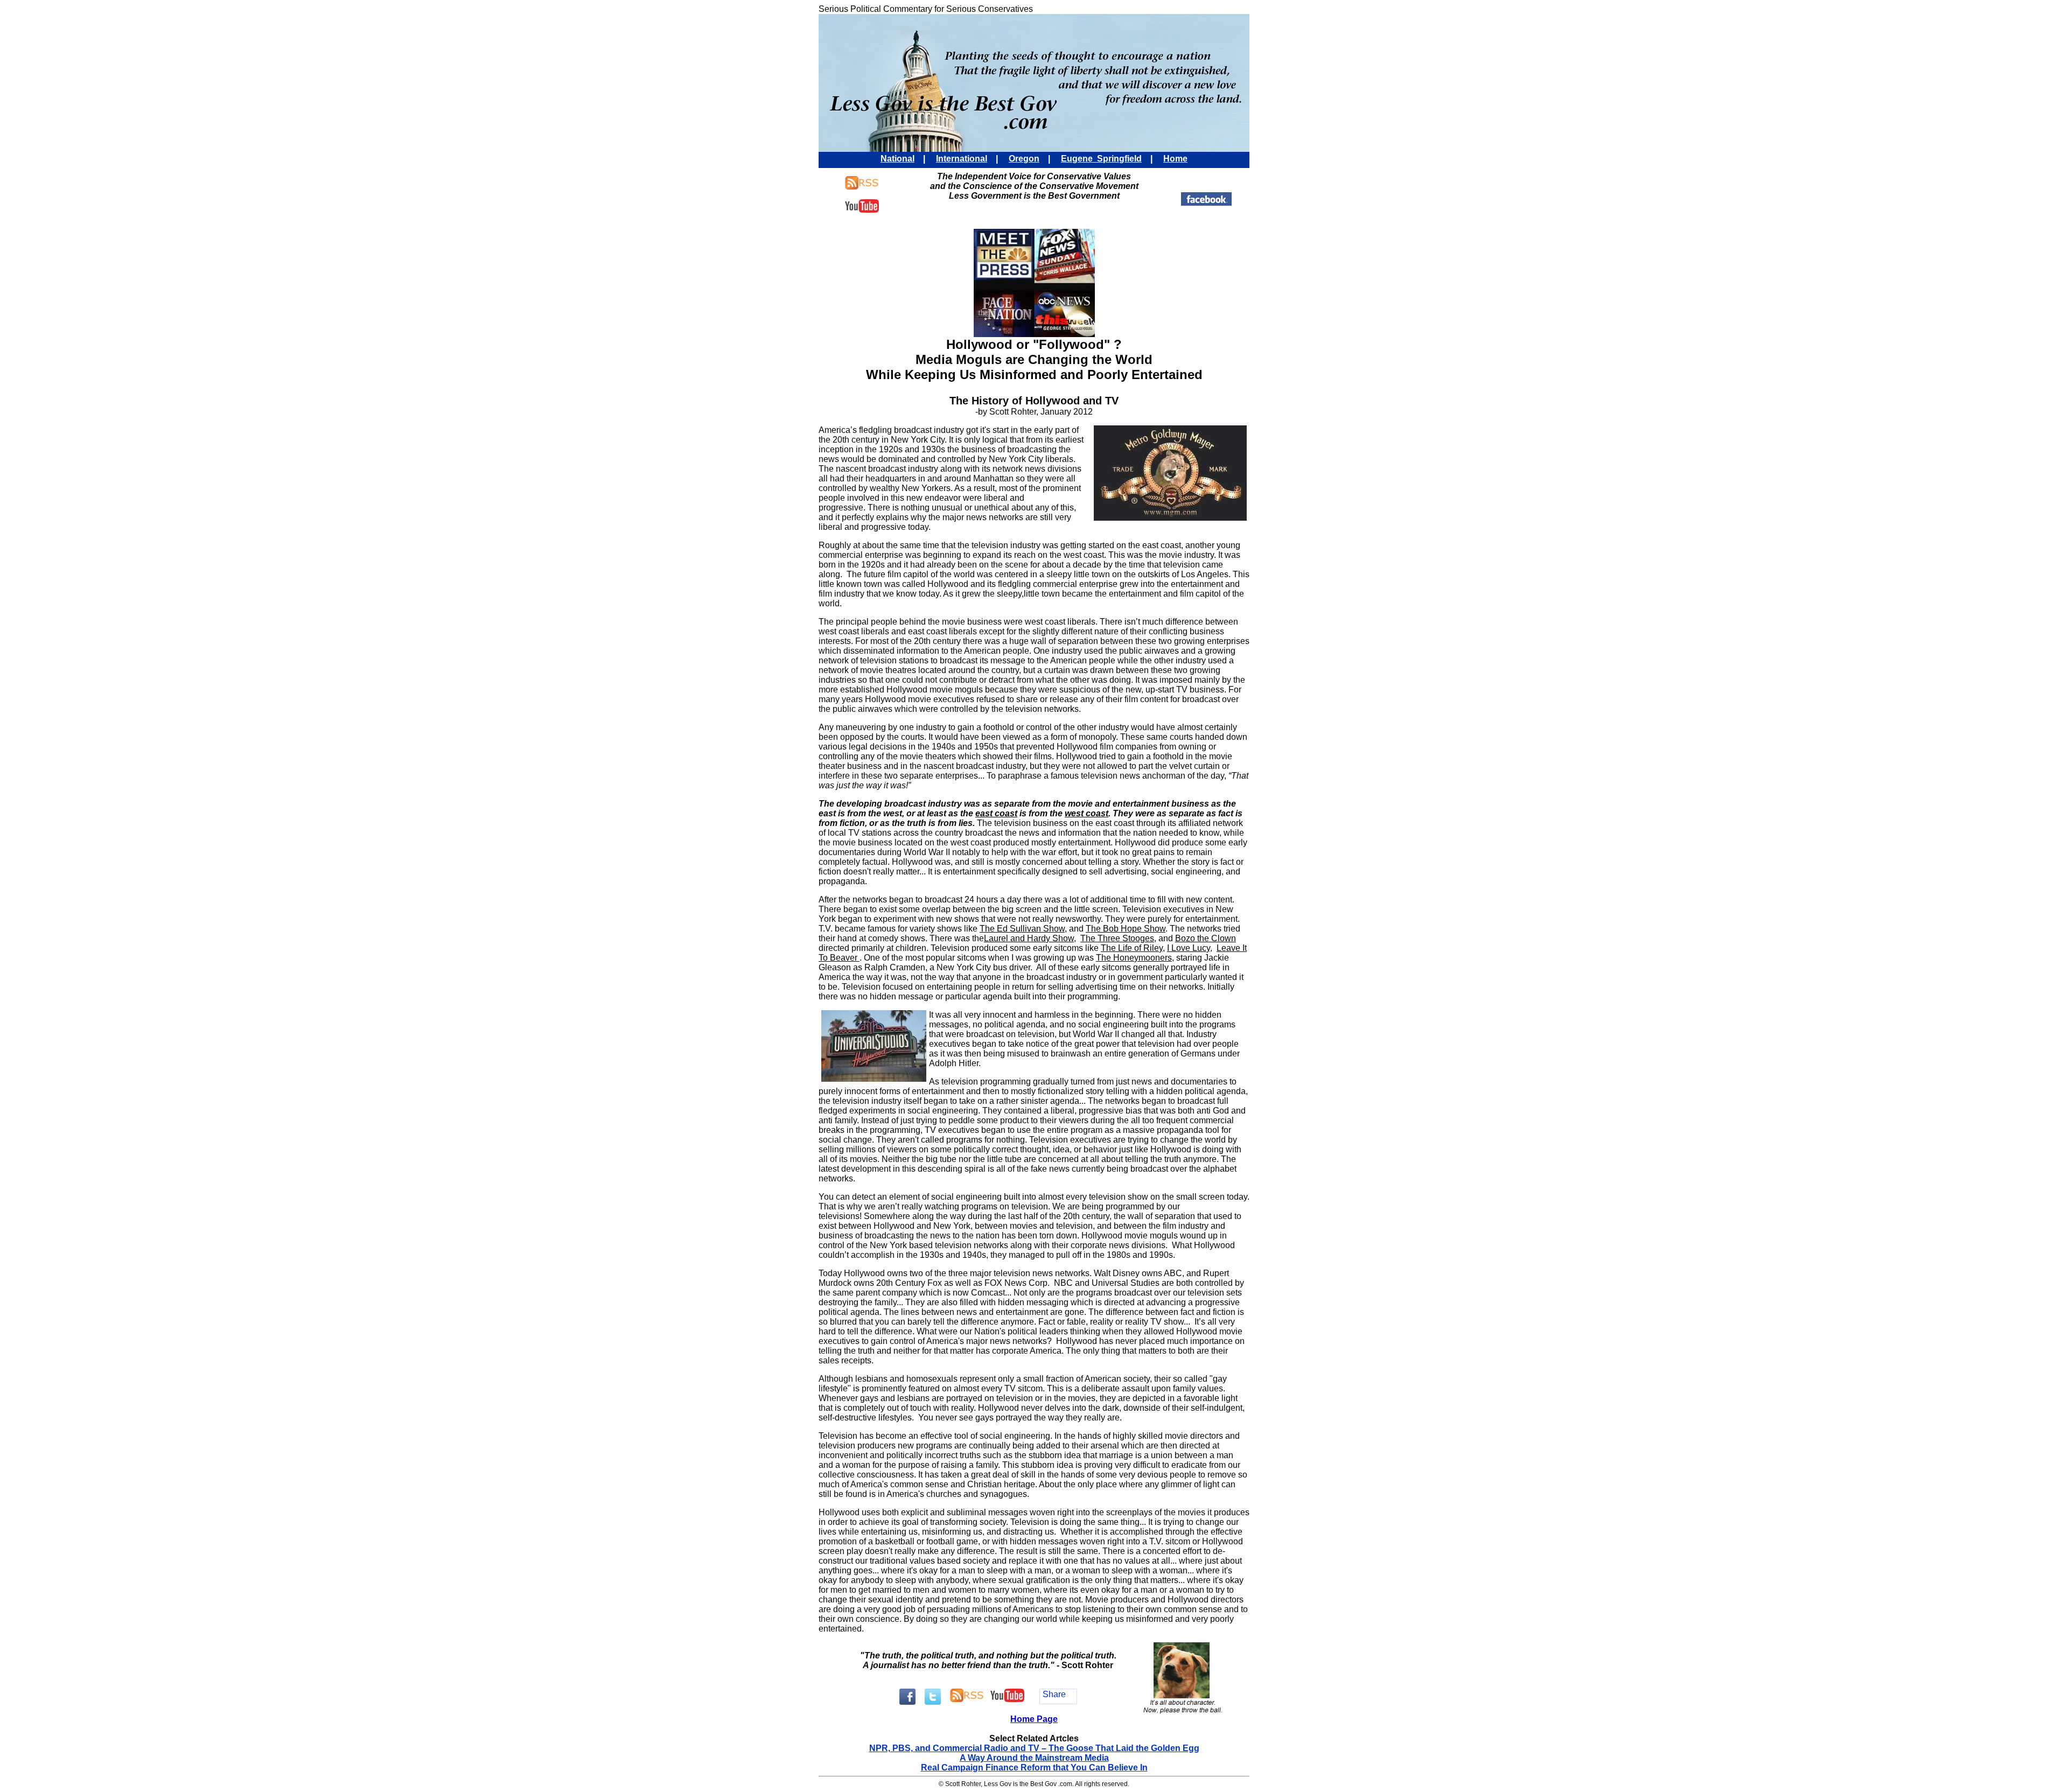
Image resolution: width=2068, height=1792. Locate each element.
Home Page (1034, 1719)
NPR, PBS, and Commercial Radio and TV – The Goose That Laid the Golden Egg (1034, 1748)
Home (1175, 159)
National (897, 159)
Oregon (1024, 159)
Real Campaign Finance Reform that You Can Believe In (1034, 1767)
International (962, 159)
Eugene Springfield (1101, 159)
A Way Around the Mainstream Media (1034, 1758)
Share (1054, 1694)
